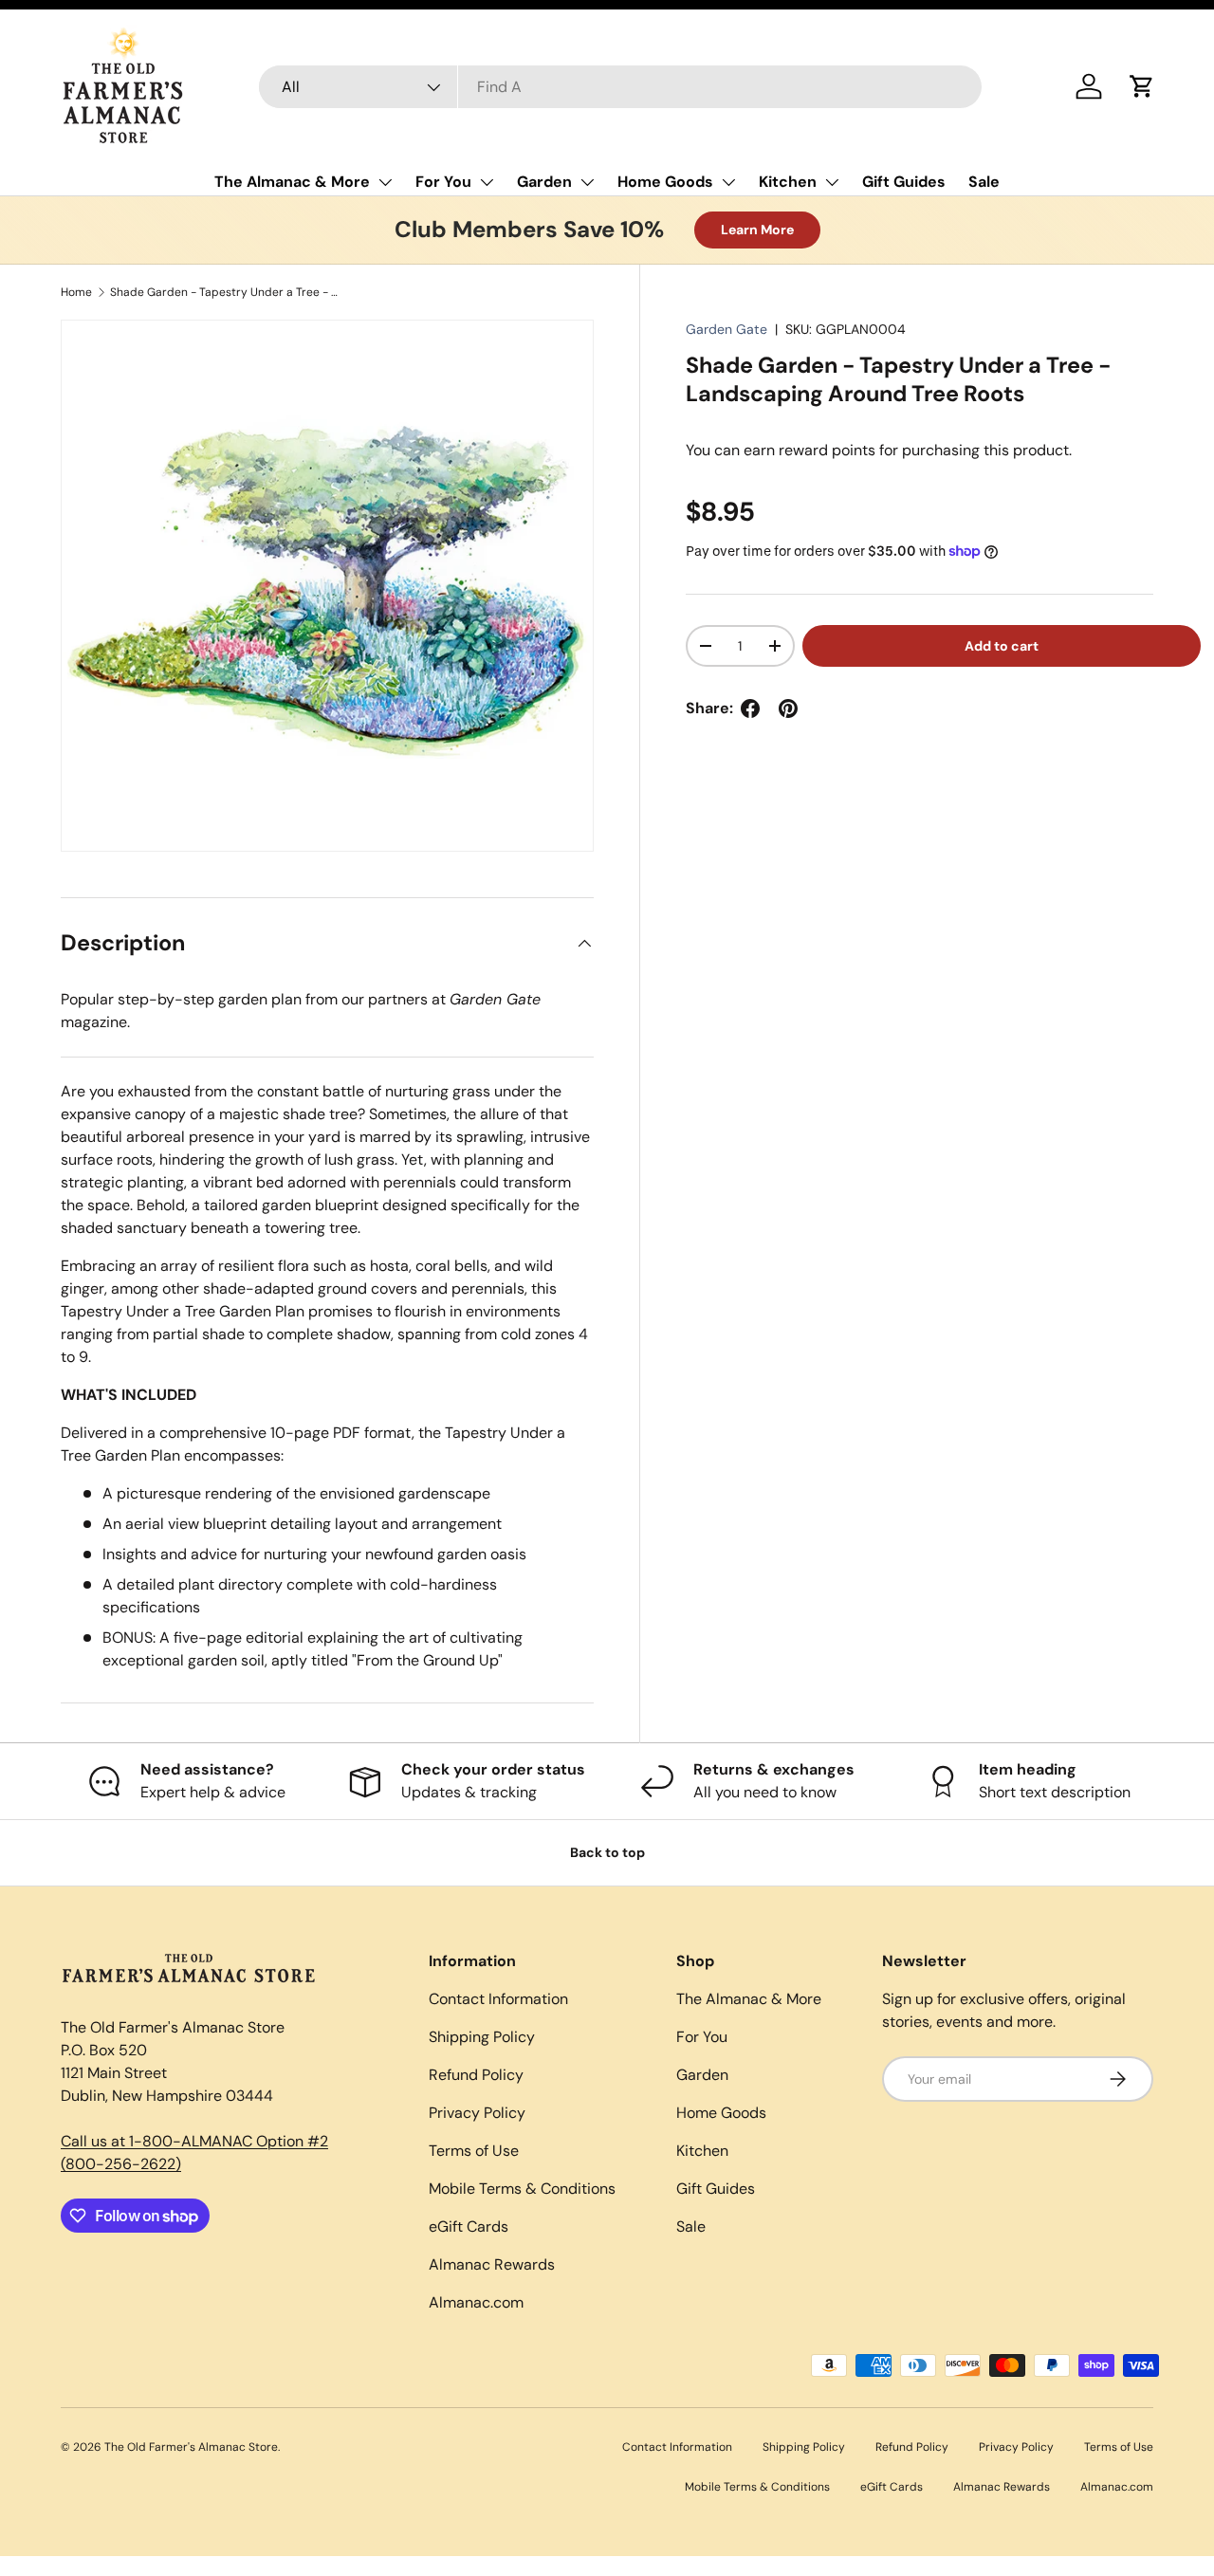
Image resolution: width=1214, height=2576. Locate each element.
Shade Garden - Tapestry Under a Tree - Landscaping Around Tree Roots (224, 292)
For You (443, 182)
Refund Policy (476, 2075)
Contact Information (498, 1999)
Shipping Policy (482, 2037)
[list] (327, 586)
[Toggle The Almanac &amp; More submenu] (385, 182)
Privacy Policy (477, 2113)
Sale (984, 182)
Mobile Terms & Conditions (522, 2189)
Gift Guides (904, 182)
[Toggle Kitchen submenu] (832, 182)
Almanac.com (476, 2302)
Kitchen (788, 182)
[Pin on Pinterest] (788, 708)
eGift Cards (469, 2226)
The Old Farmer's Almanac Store (191, 2447)
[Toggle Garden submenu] (587, 182)
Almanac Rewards (492, 2264)
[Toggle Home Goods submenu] (728, 182)
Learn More (757, 230)
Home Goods (665, 182)
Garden (544, 182)
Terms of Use (474, 2151)
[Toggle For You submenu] (487, 182)
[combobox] (621, 87)
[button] (1142, 86)
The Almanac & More (292, 182)
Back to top (607, 1852)
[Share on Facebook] (750, 708)
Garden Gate (727, 329)
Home (76, 292)
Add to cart (1002, 646)
